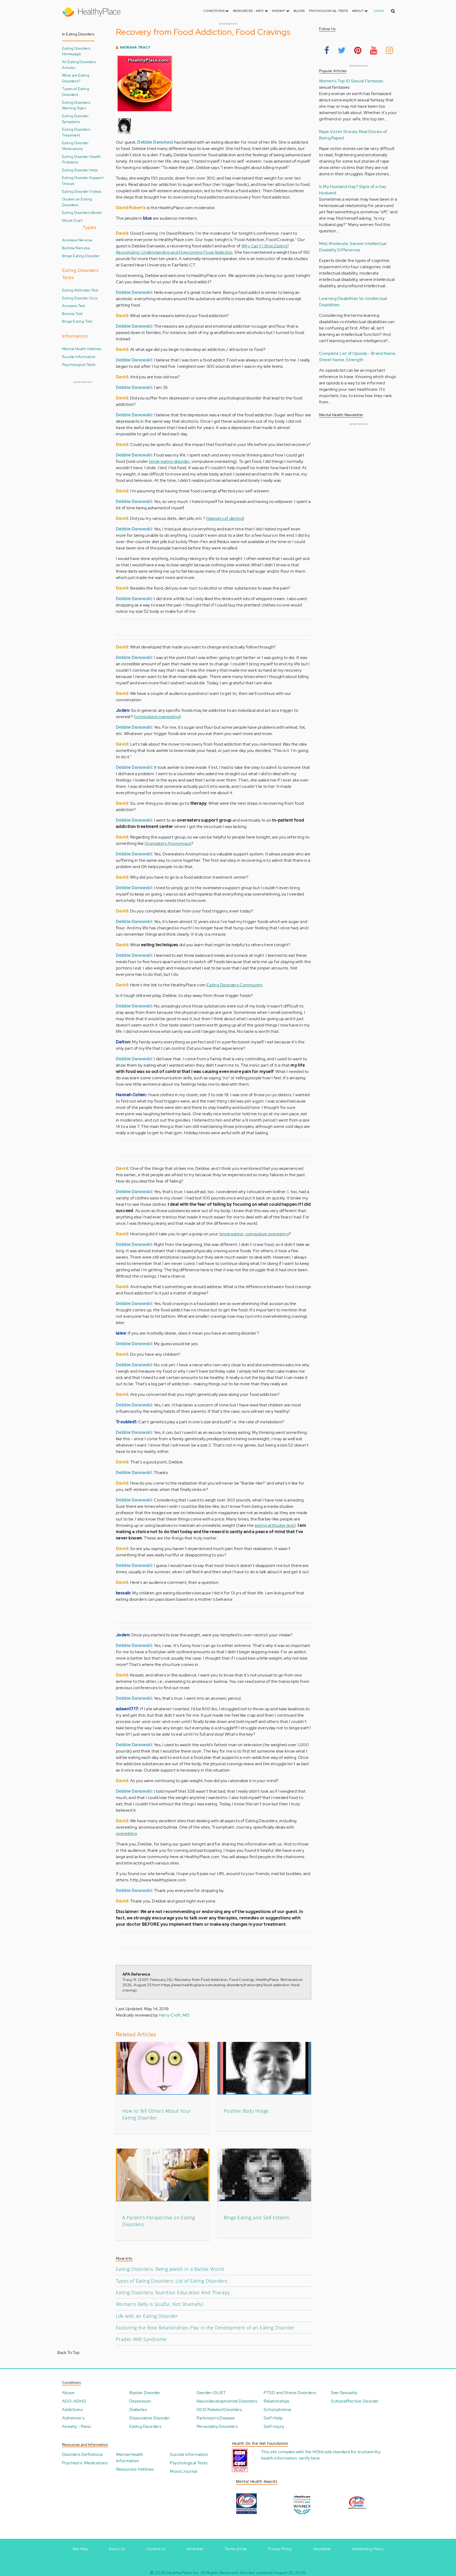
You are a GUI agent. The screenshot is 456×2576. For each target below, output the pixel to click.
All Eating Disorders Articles (79, 65)
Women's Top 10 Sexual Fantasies (351, 81)
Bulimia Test (72, 314)
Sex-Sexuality (344, 2393)
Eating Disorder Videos (82, 191)
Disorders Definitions (82, 2454)
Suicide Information (79, 357)
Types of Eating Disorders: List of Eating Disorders (172, 2281)
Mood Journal (184, 2471)
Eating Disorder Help (80, 170)
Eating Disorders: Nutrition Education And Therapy (173, 2292)
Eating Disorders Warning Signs (76, 105)
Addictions (72, 2410)
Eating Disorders (145, 2426)
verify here (309, 2458)
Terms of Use (236, 2549)
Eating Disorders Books (82, 212)
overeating (126, 1833)
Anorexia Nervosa (77, 240)
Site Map (80, 2549)
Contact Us (156, 2549)
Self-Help (273, 2418)
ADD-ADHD (74, 2401)
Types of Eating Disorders (75, 91)
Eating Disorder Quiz (80, 298)
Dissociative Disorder (150, 2418)
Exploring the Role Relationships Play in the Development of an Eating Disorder (205, 2328)
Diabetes (138, 2410)
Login (379, 11)
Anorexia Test (74, 306)
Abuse (68, 2393)
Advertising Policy (368, 2549)
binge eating (231, 1234)
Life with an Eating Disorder (147, 2316)
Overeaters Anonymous (168, 843)
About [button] (358, 11)
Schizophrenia (277, 2410)
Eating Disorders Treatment (76, 132)
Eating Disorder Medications (75, 146)
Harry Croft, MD (174, 2015)
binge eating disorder (169, 461)
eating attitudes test (274, 1525)
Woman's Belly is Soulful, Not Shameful (160, 2304)
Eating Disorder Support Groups (83, 180)
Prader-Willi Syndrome (141, 2339)
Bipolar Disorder (145, 2393)
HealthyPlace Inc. (183, 2573)
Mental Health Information (130, 2458)
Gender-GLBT (211, 2393)
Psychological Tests (329, 11)
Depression (140, 2401)
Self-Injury (274, 2426)
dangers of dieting (225, 518)
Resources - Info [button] (249, 11)
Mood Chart (72, 220)
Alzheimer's (73, 2418)
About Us (117, 2549)
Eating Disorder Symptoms (75, 119)
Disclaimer (322, 2549)
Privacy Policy (280, 2549)
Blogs (299, 11)
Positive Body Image (246, 2111)
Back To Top (68, 2353)
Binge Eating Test (77, 321)
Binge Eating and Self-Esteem (256, 2217)
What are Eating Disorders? (76, 78)
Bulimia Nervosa (76, 248)
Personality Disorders (217, 2426)
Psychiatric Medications (85, 2463)
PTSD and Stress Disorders (290, 2393)
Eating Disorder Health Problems (82, 159)
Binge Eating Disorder (81, 256)
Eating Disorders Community (235, 985)
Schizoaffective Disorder (355, 2401)
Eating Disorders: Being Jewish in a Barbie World (170, 2269)
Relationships (276, 2401)
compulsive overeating (157, 717)
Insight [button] (279, 11)
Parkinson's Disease (216, 2418)
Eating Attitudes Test (80, 290)
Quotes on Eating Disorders (77, 202)
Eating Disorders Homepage (76, 51)
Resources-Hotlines (135, 2469)
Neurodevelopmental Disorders (227, 2401)
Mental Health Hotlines (82, 349)
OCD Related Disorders (219, 2410)
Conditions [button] (214, 11)
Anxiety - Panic (77, 2426)
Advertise (195, 2549)
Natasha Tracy (135, 47)
